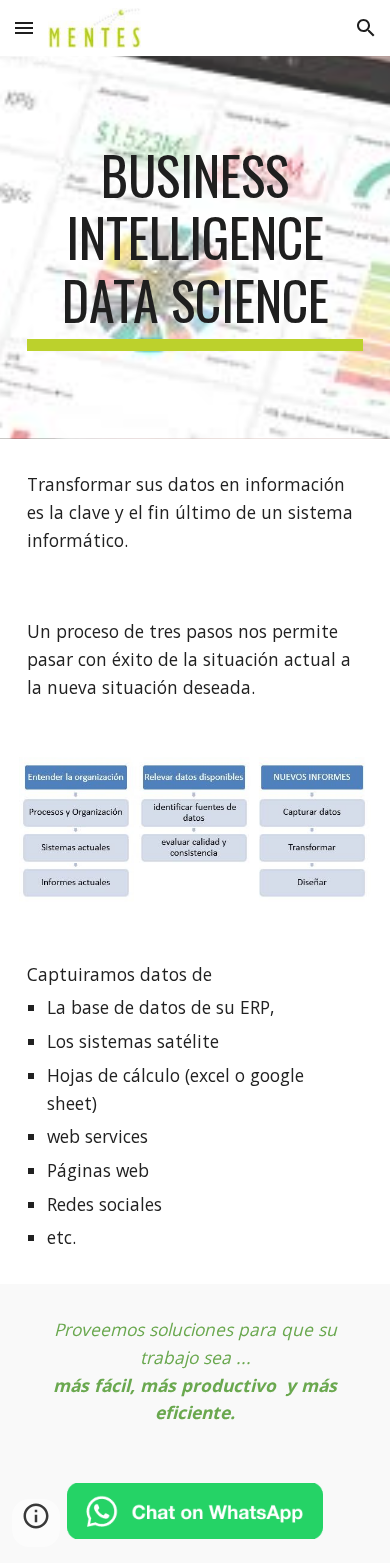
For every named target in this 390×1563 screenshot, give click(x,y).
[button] (24, 27)
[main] (195, 247)
